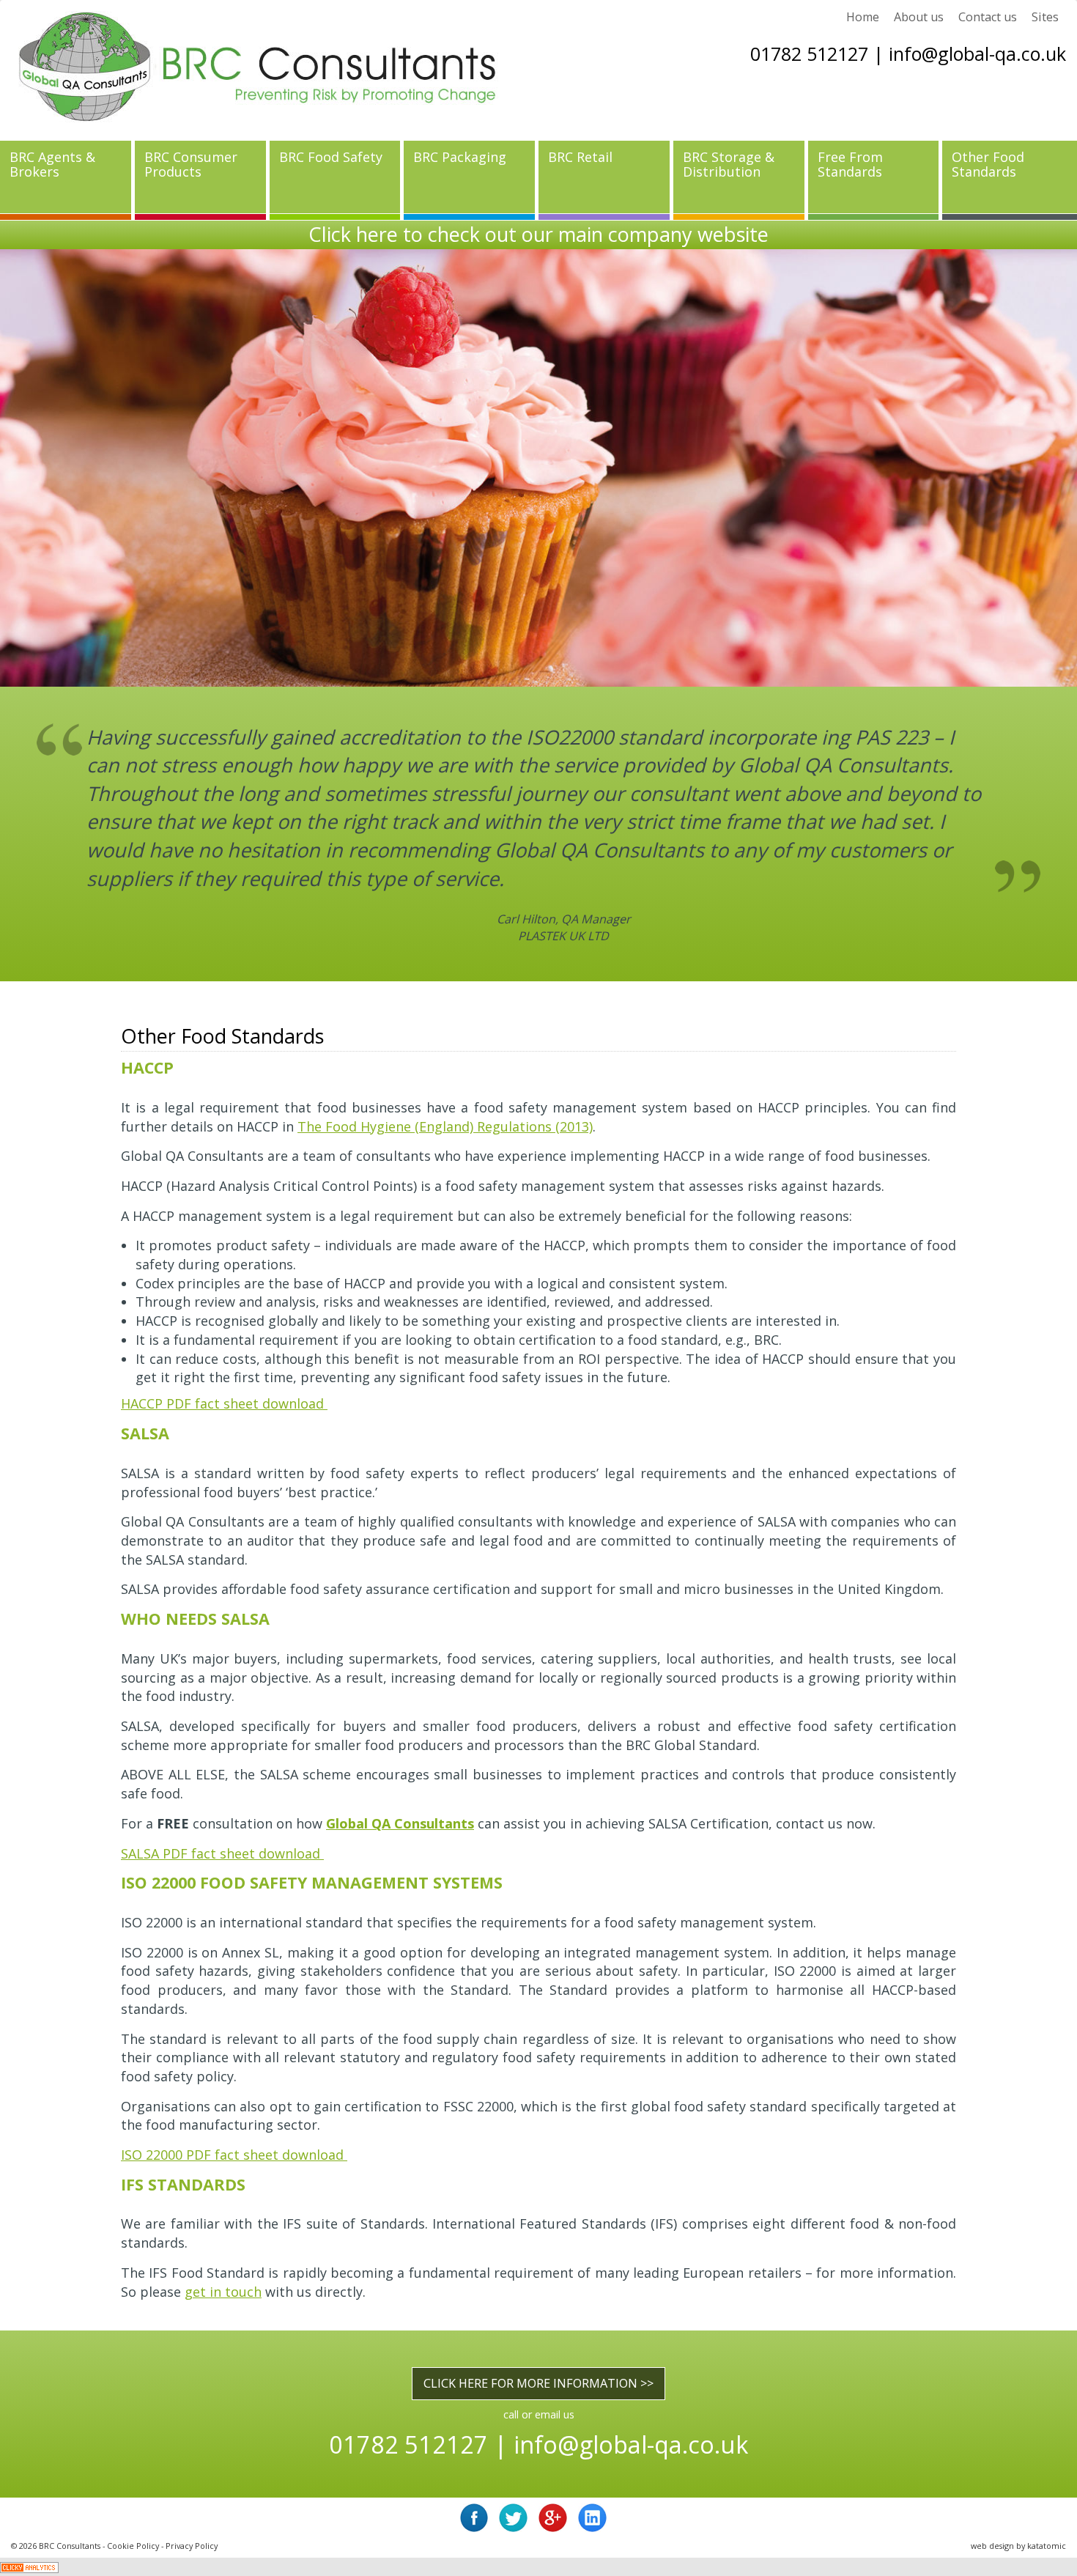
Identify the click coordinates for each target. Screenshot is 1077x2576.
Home (863, 17)
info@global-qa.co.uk (977, 53)
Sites (1045, 17)
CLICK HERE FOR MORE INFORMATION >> (538, 2270)
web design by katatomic (1018, 2433)
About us (919, 17)
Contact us (988, 17)
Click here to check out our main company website (538, 234)
